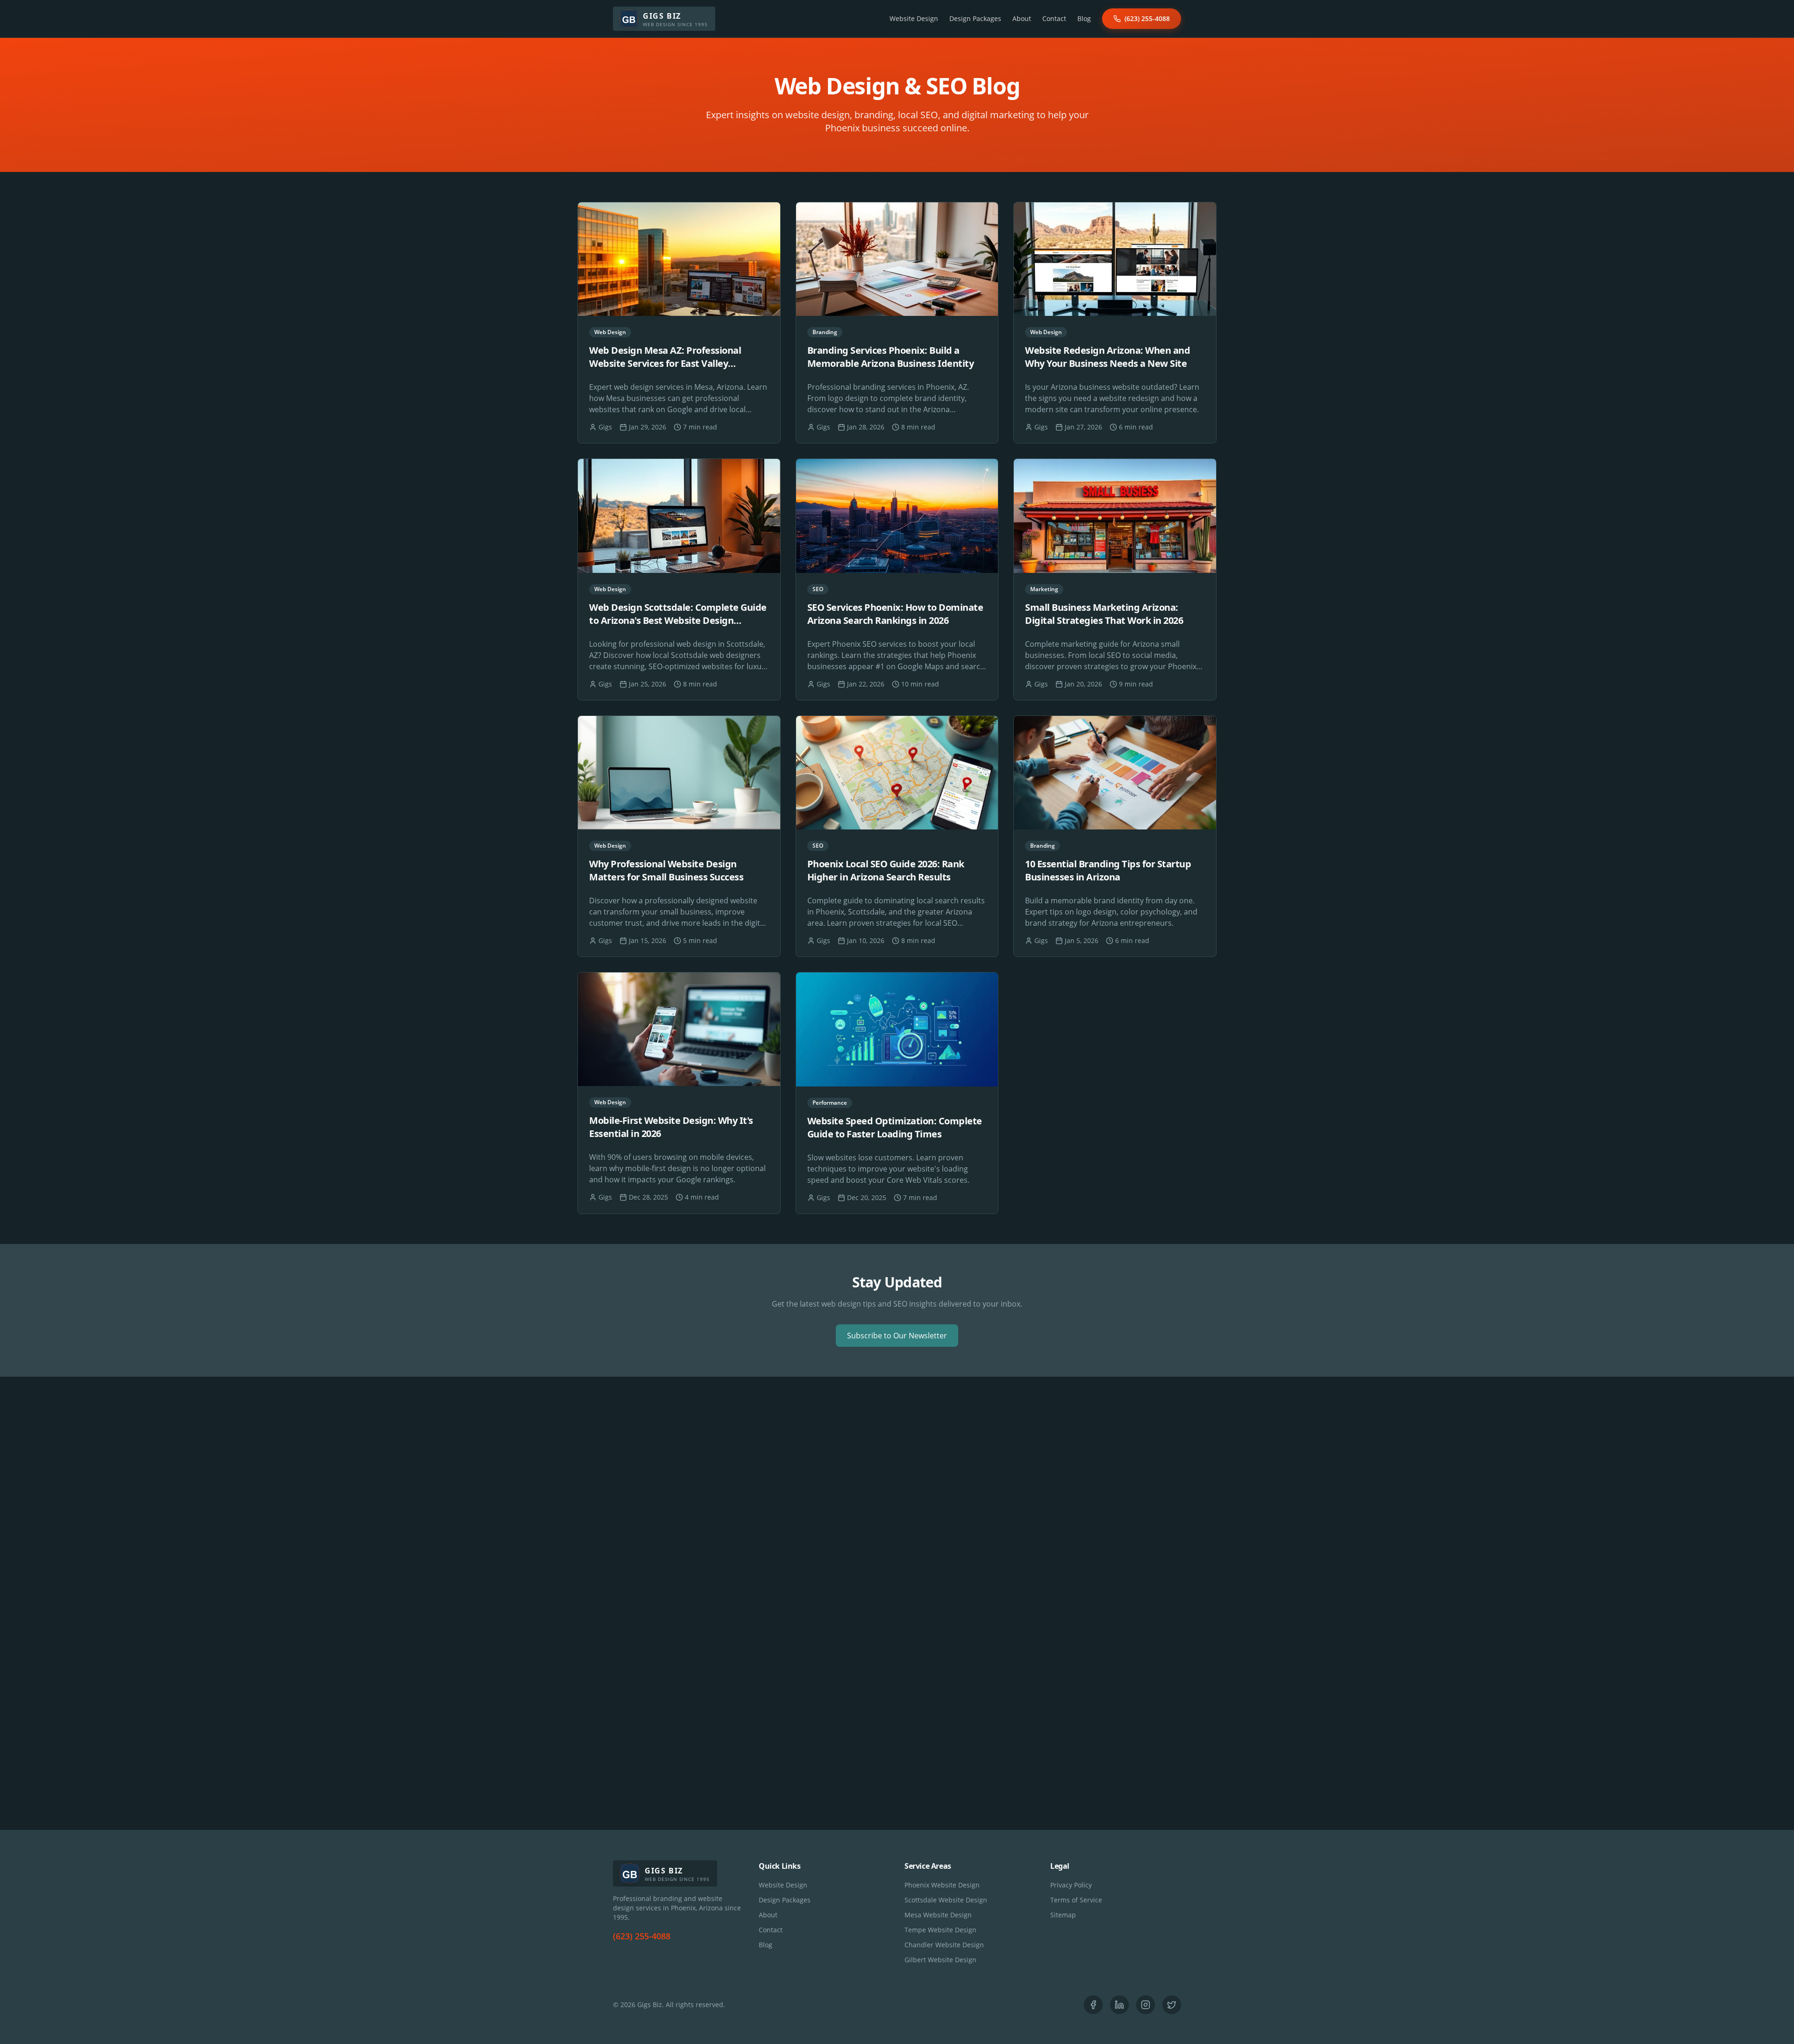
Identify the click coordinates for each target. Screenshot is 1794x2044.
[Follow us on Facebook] (1093, 2005)
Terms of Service (1076, 1900)
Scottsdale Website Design (946, 1900)
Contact (1054, 18)
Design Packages (975, 18)
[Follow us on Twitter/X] (1172, 2005)
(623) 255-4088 (1147, 18)
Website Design (914, 18)
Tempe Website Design (940, 1930)
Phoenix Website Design (942, 1885)
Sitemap (1063, 1915)
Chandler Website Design (944, 1945)
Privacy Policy (1071, 1885)
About (1022, 18)
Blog (1084, 18)
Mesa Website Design (938, 1915)
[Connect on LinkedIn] (1119, 2005)
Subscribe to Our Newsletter (897, 1336)
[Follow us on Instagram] (1146, 2005)
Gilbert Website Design (940, 1960)
